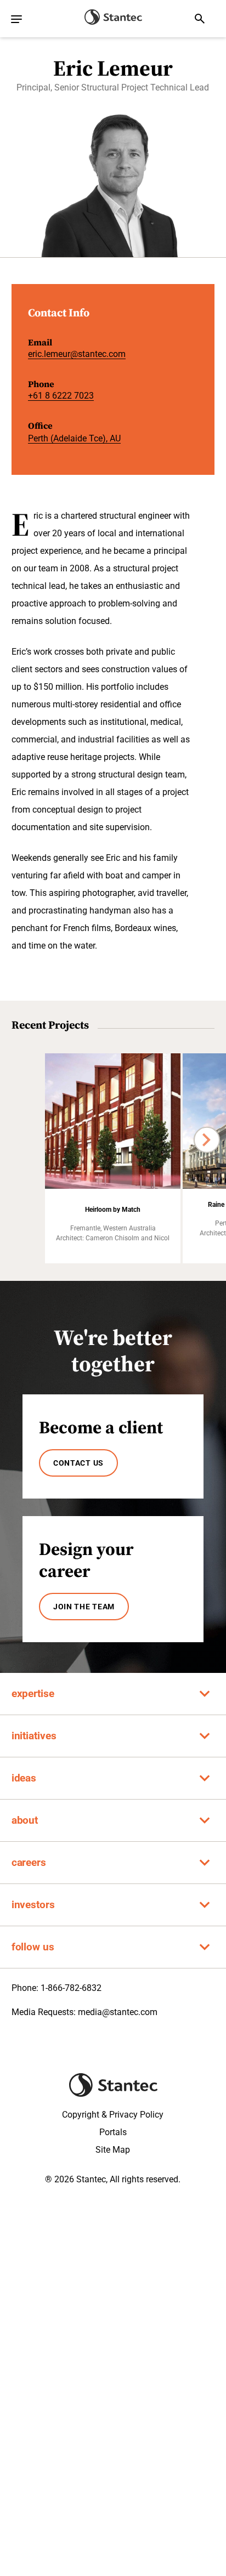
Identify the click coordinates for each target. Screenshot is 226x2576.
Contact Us (78, 1463)
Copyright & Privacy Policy (113, 2115)
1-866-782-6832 (71, 1988)
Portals (113, 2132)
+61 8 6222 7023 (61, 396)
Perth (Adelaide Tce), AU (74, 438)
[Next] (207, 1140)
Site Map (113, 2150)
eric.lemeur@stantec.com (77, 354)
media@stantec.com (118, 2012)
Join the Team (84, 1607)
